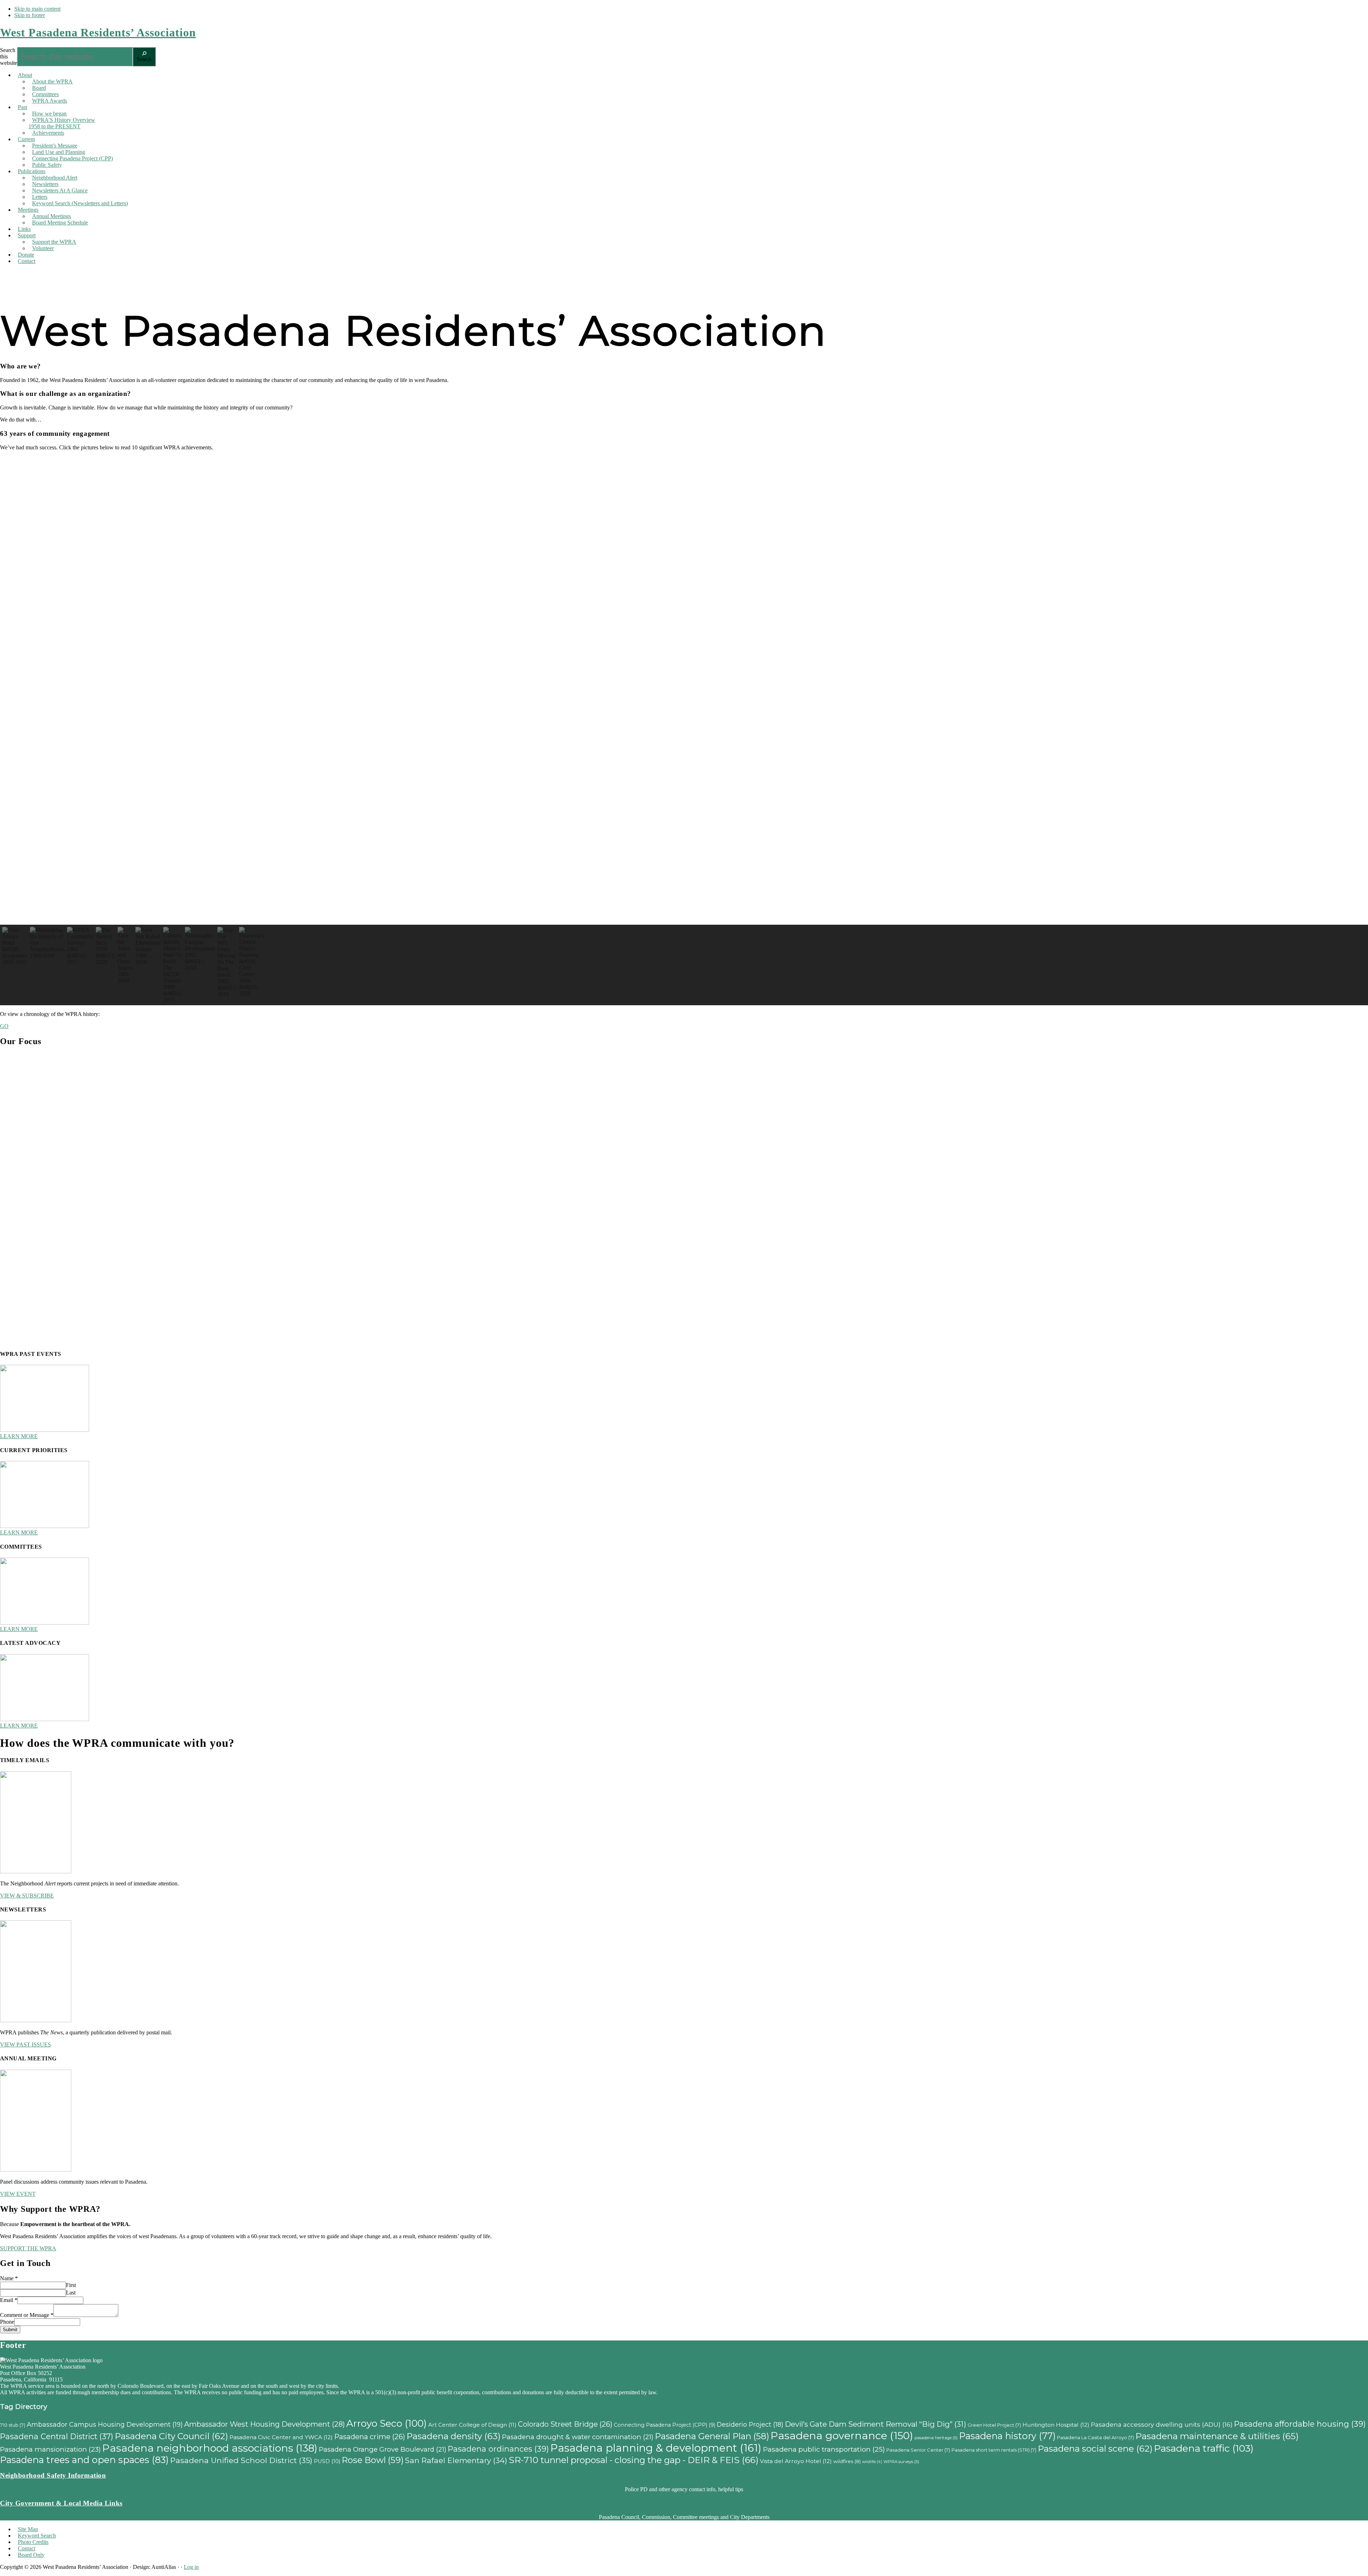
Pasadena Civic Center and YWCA (281, 2437)
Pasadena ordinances (498, 2449)
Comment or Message (27, 2315)
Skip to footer (30, 15)
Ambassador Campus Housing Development (105, 2424)
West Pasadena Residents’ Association (98, 32)
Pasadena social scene (1095, 2449)
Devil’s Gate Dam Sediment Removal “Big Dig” (875, 2424)
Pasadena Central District (57, 2436)
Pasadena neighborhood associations (210, 2448)
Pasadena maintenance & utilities (1217, 2436)
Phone (7, 2322)
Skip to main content (37, 9)
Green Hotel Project (994, 2425)
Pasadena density (454, 2436)
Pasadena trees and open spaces (84, 2460)
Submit (10, 2330)
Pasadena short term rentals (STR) (994, 2450)
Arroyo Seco (387, 2423)
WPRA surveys (901, 2462)
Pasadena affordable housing (1300, 2424)
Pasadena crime (370, 2437)
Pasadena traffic (1204, 2448)
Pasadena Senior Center (918, 2450)
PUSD (327, 2461)
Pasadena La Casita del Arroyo (1095, 2437)
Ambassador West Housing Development (265, 2424)
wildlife (872, 2462)
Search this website (9, 56)
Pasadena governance (842, 2435)
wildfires (847, 2461)
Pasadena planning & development (656, 2448)
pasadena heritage (936, 2438)
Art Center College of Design (472, 2425)
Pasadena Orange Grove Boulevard (383, 2449)
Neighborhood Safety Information (53, 2475)
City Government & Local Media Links (61, 2503)
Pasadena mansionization (50, 2449)
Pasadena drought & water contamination (578, 2437)
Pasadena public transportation (824, 2449)
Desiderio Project (750, 2424)
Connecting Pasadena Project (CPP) (665, 2425)
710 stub (13, 2425)
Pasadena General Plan (712, 2436)
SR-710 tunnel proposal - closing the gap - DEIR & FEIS (634, 2460)
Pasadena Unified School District (241, 2460)
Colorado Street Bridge (565, 2424)
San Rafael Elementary (456, 2460)
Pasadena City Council (171, 2436)
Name (9, 2278)
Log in (191, 2567)
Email (9, 2300)
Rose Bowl (373, 2460)
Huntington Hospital (1056, 2425)
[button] (684, 908)
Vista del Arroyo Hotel (796, 2461)
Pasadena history (1007, 2436)
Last (71, 2293)
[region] (684, 731)
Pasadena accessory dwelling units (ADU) (1162, 2424)
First (71, 2285)
